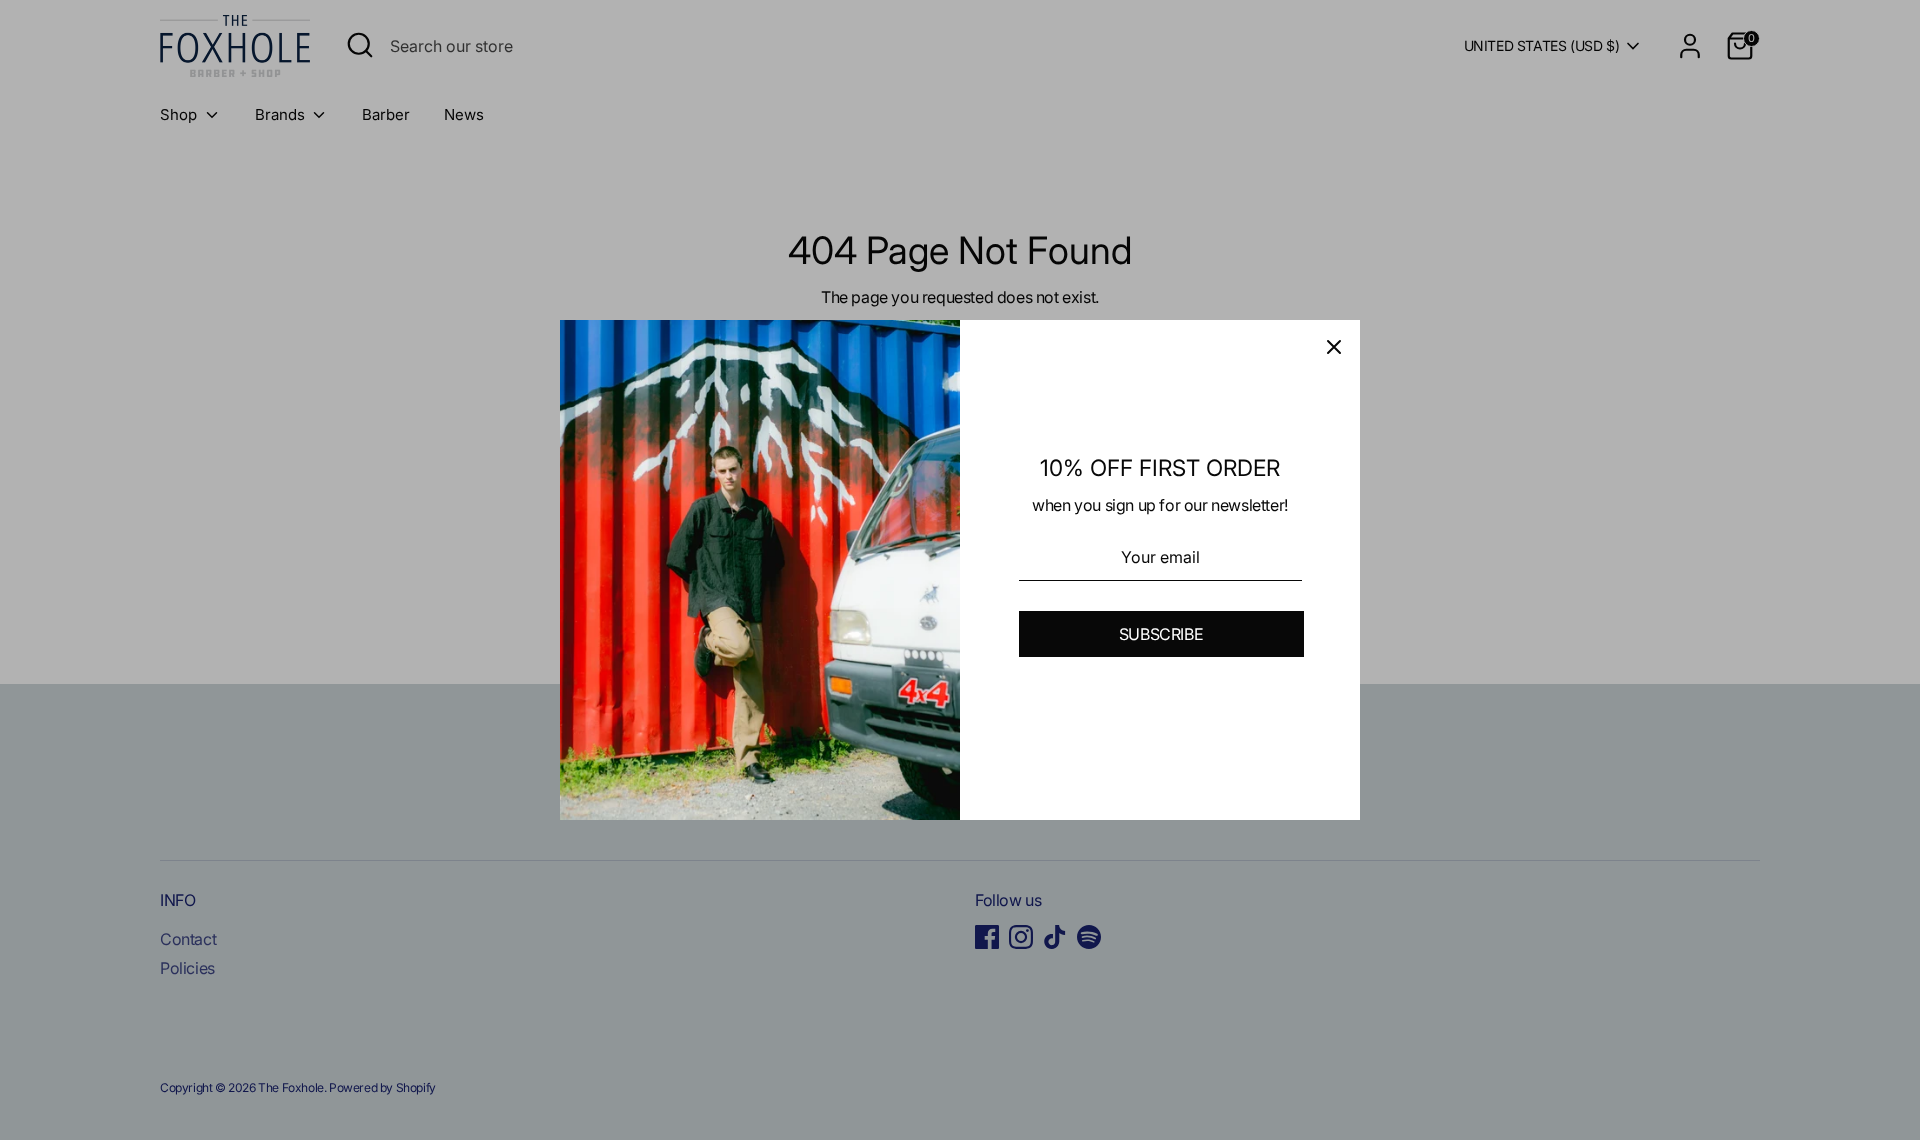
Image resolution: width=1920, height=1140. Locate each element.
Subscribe (1161, 634)
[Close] (1334, 346)
